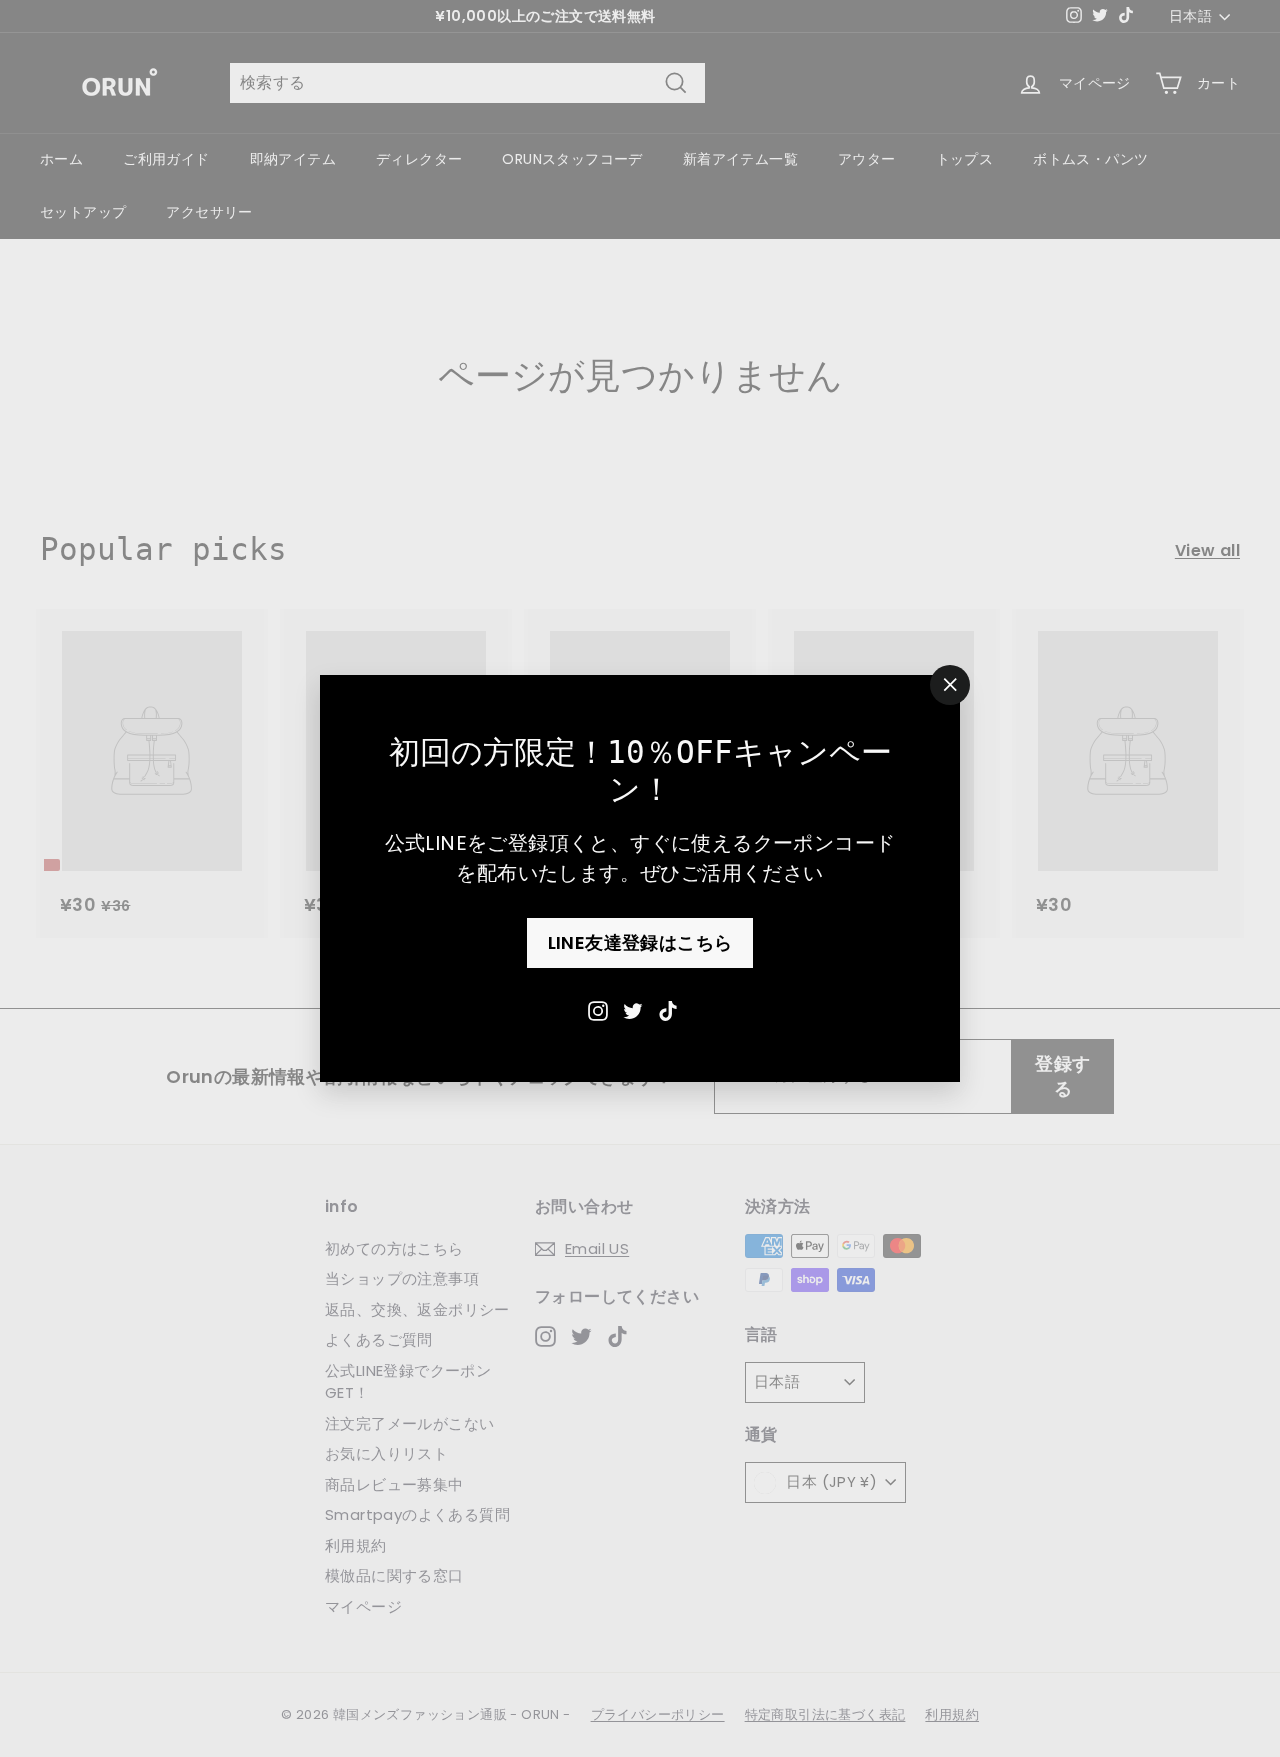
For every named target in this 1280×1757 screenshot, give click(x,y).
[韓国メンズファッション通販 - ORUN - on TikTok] (668, 1009)
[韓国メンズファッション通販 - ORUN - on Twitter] (633, 1009)
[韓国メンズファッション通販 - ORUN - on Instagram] (598, 1009)
